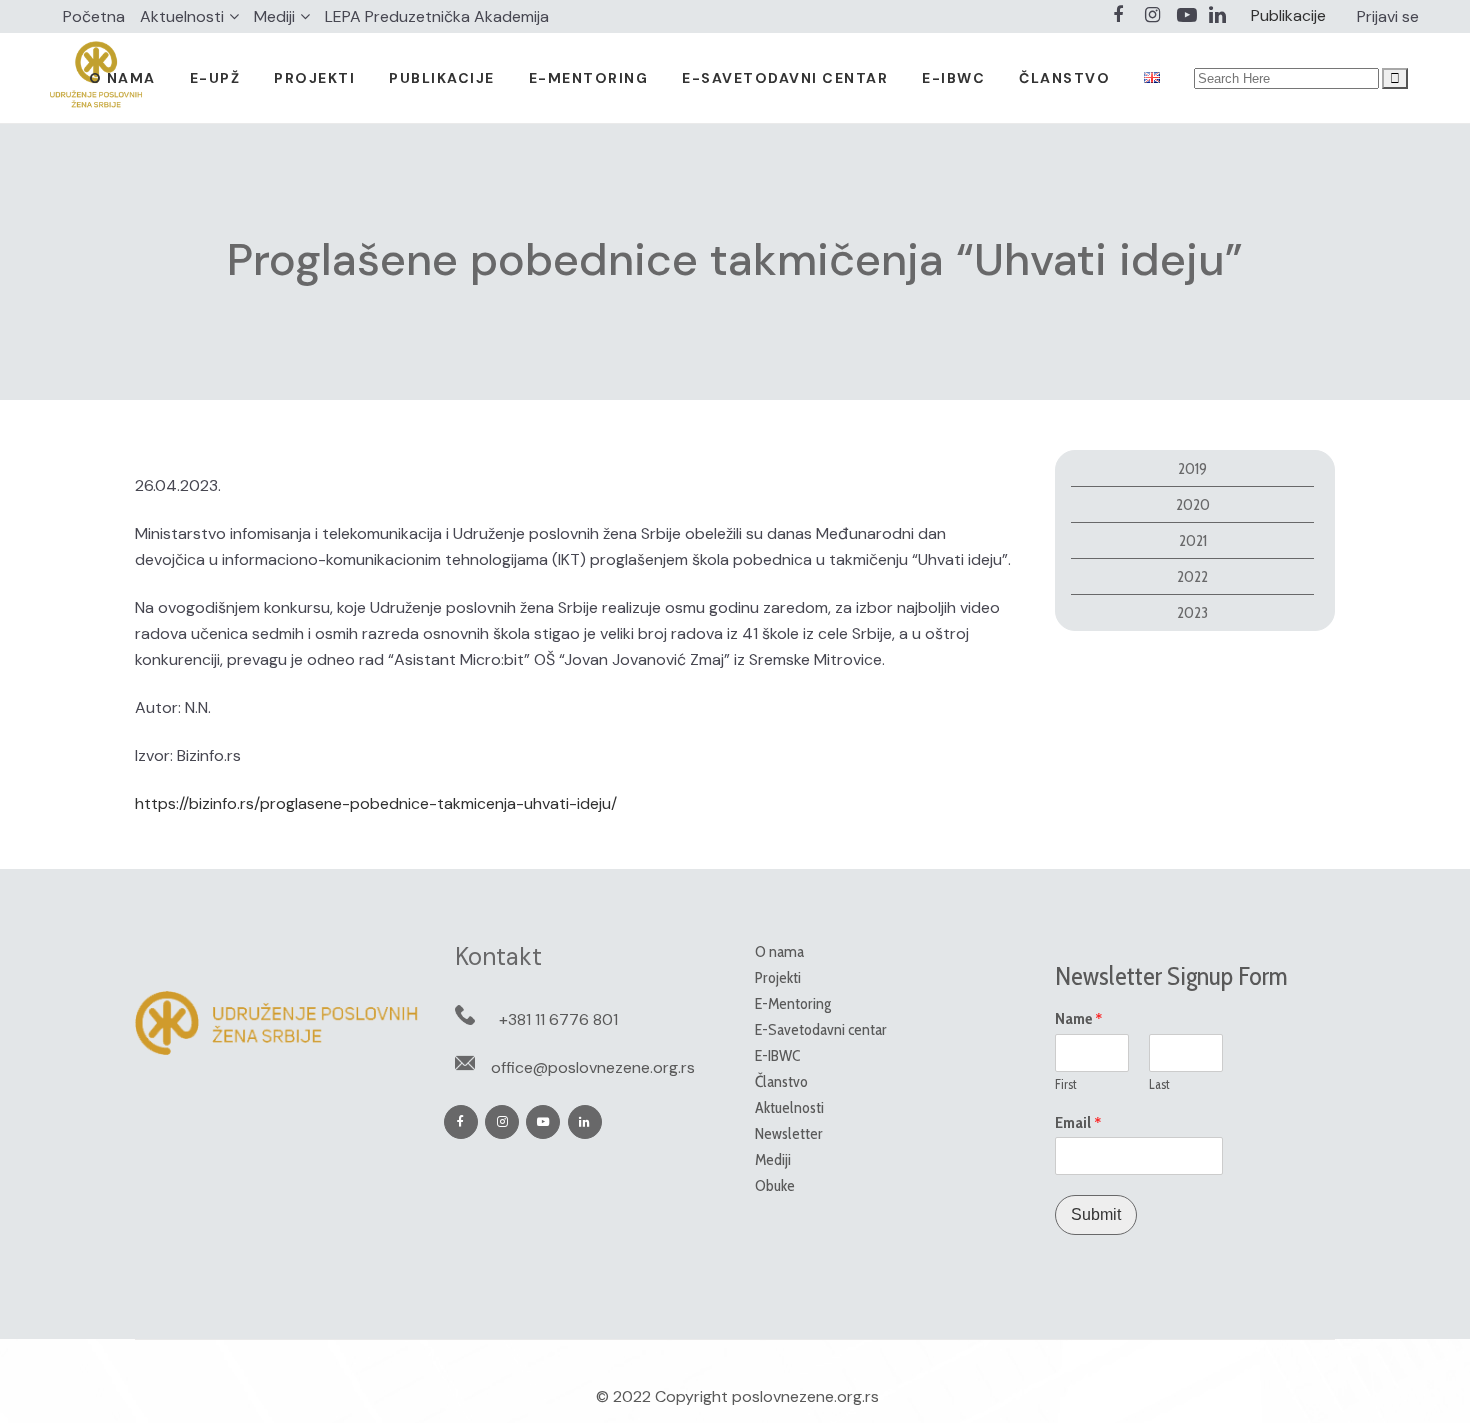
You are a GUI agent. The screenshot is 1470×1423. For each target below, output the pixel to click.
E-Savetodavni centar (821, 1029)
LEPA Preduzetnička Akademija (437, 16)
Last (1159, 1084)
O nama (779, 951)
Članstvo (781, 1081)
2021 (1193, 540)
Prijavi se (1388, 16)
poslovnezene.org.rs (805, 1396)
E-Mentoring (793, 1003)
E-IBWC (777, 1055)
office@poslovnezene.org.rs (593, 1067)
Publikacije (1288, 15)
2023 (1192, 612)
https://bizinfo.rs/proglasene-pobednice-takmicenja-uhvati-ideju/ (376, 803)
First (1066, 1084)
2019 (1192, 468)
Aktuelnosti (182, 16)
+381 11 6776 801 (558, 1019)
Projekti (778, 977)
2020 (1193, 504)
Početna (94, 16)
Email (1078, 1123)
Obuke (775, 1185)
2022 (1192, 576)
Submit (1096, 1214)
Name (1079, 1019)
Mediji (274, 16)
